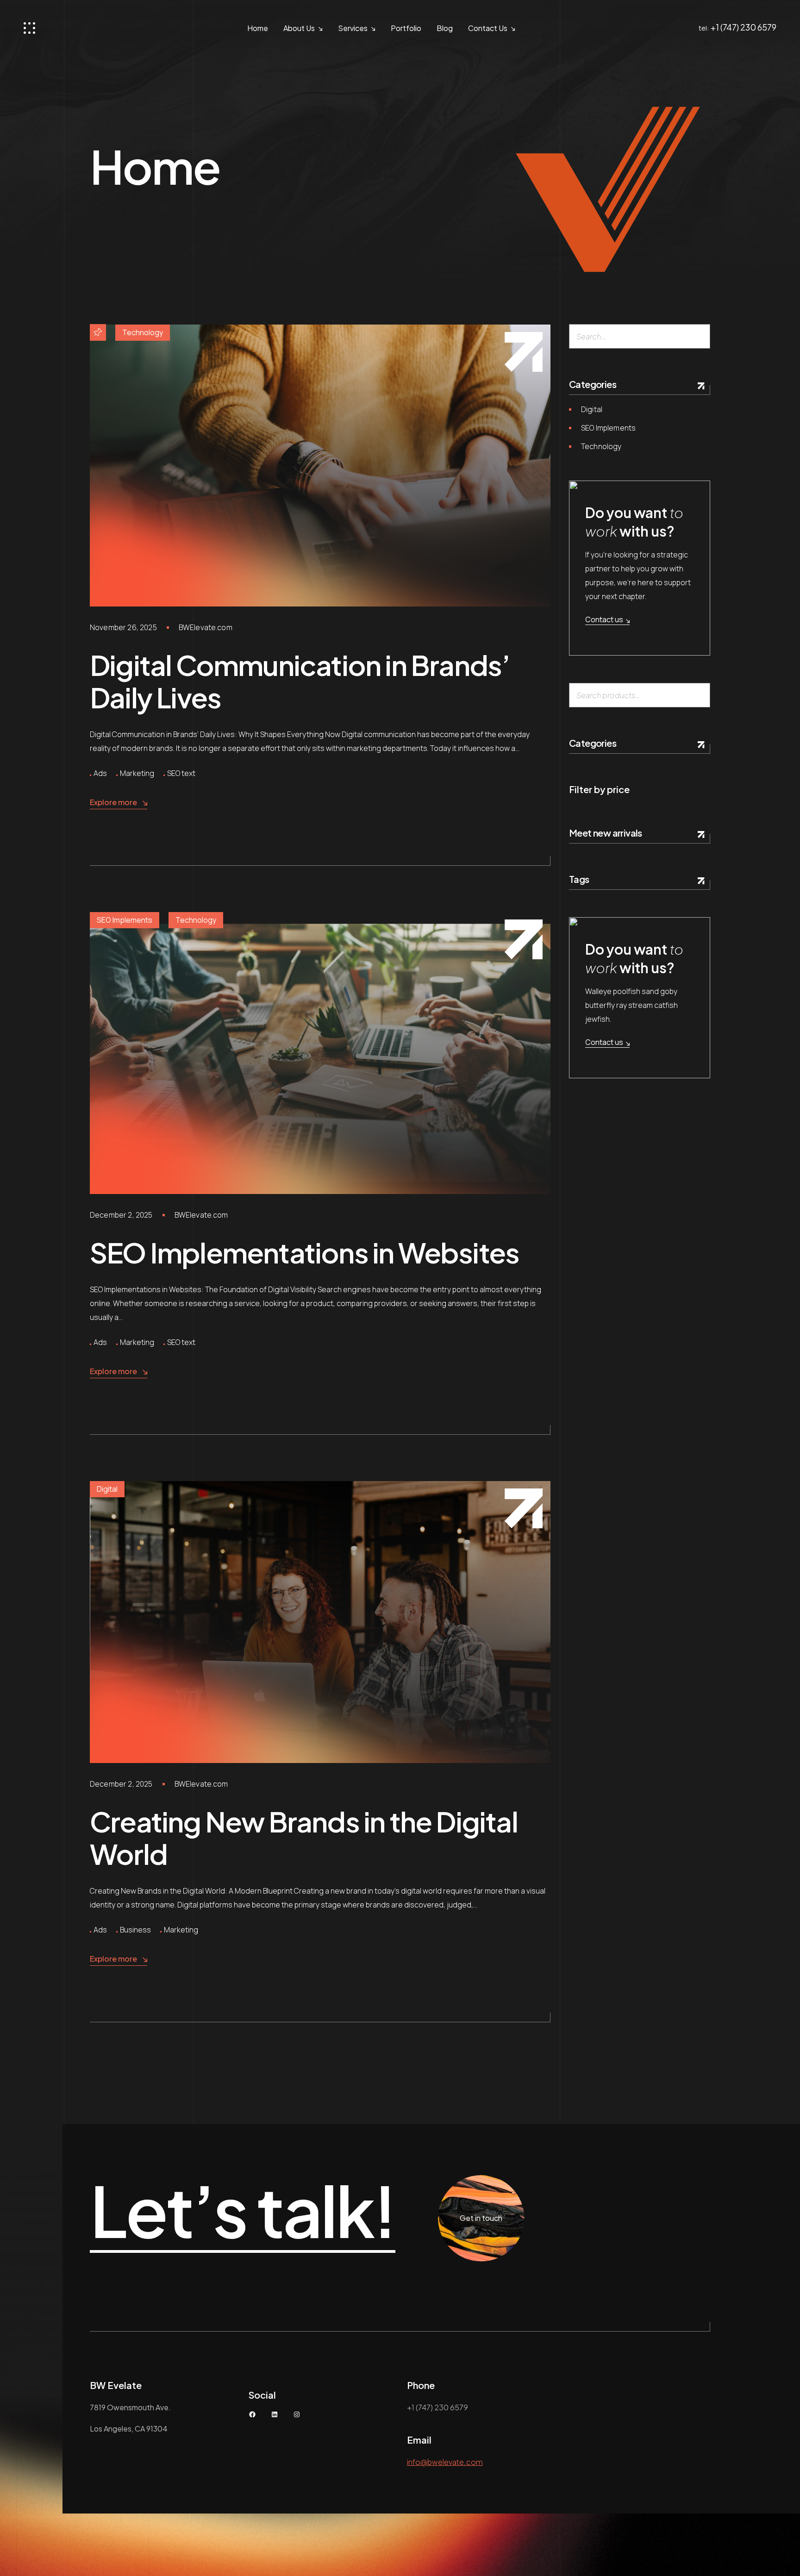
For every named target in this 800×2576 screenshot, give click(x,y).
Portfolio (406, 28)
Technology (143, 332)
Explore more (113, 802)
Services (353, 28)
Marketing (137, 773)
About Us (299, 28)
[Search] (699, 336)
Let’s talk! (243, 2211)
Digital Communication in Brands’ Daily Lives (300, 681)
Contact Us (488, 28)
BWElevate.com (206, 627)
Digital (107, 1489)
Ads (100, 773)
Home (258, 28)
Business (135, 1930)
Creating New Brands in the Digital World (304, 1837)
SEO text (181, 773)
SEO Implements (125, 920)
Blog (445, 28)
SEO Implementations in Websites (304, 1252)
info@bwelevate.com (445, 2462)
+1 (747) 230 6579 (744, 27)
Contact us (604, 619)
